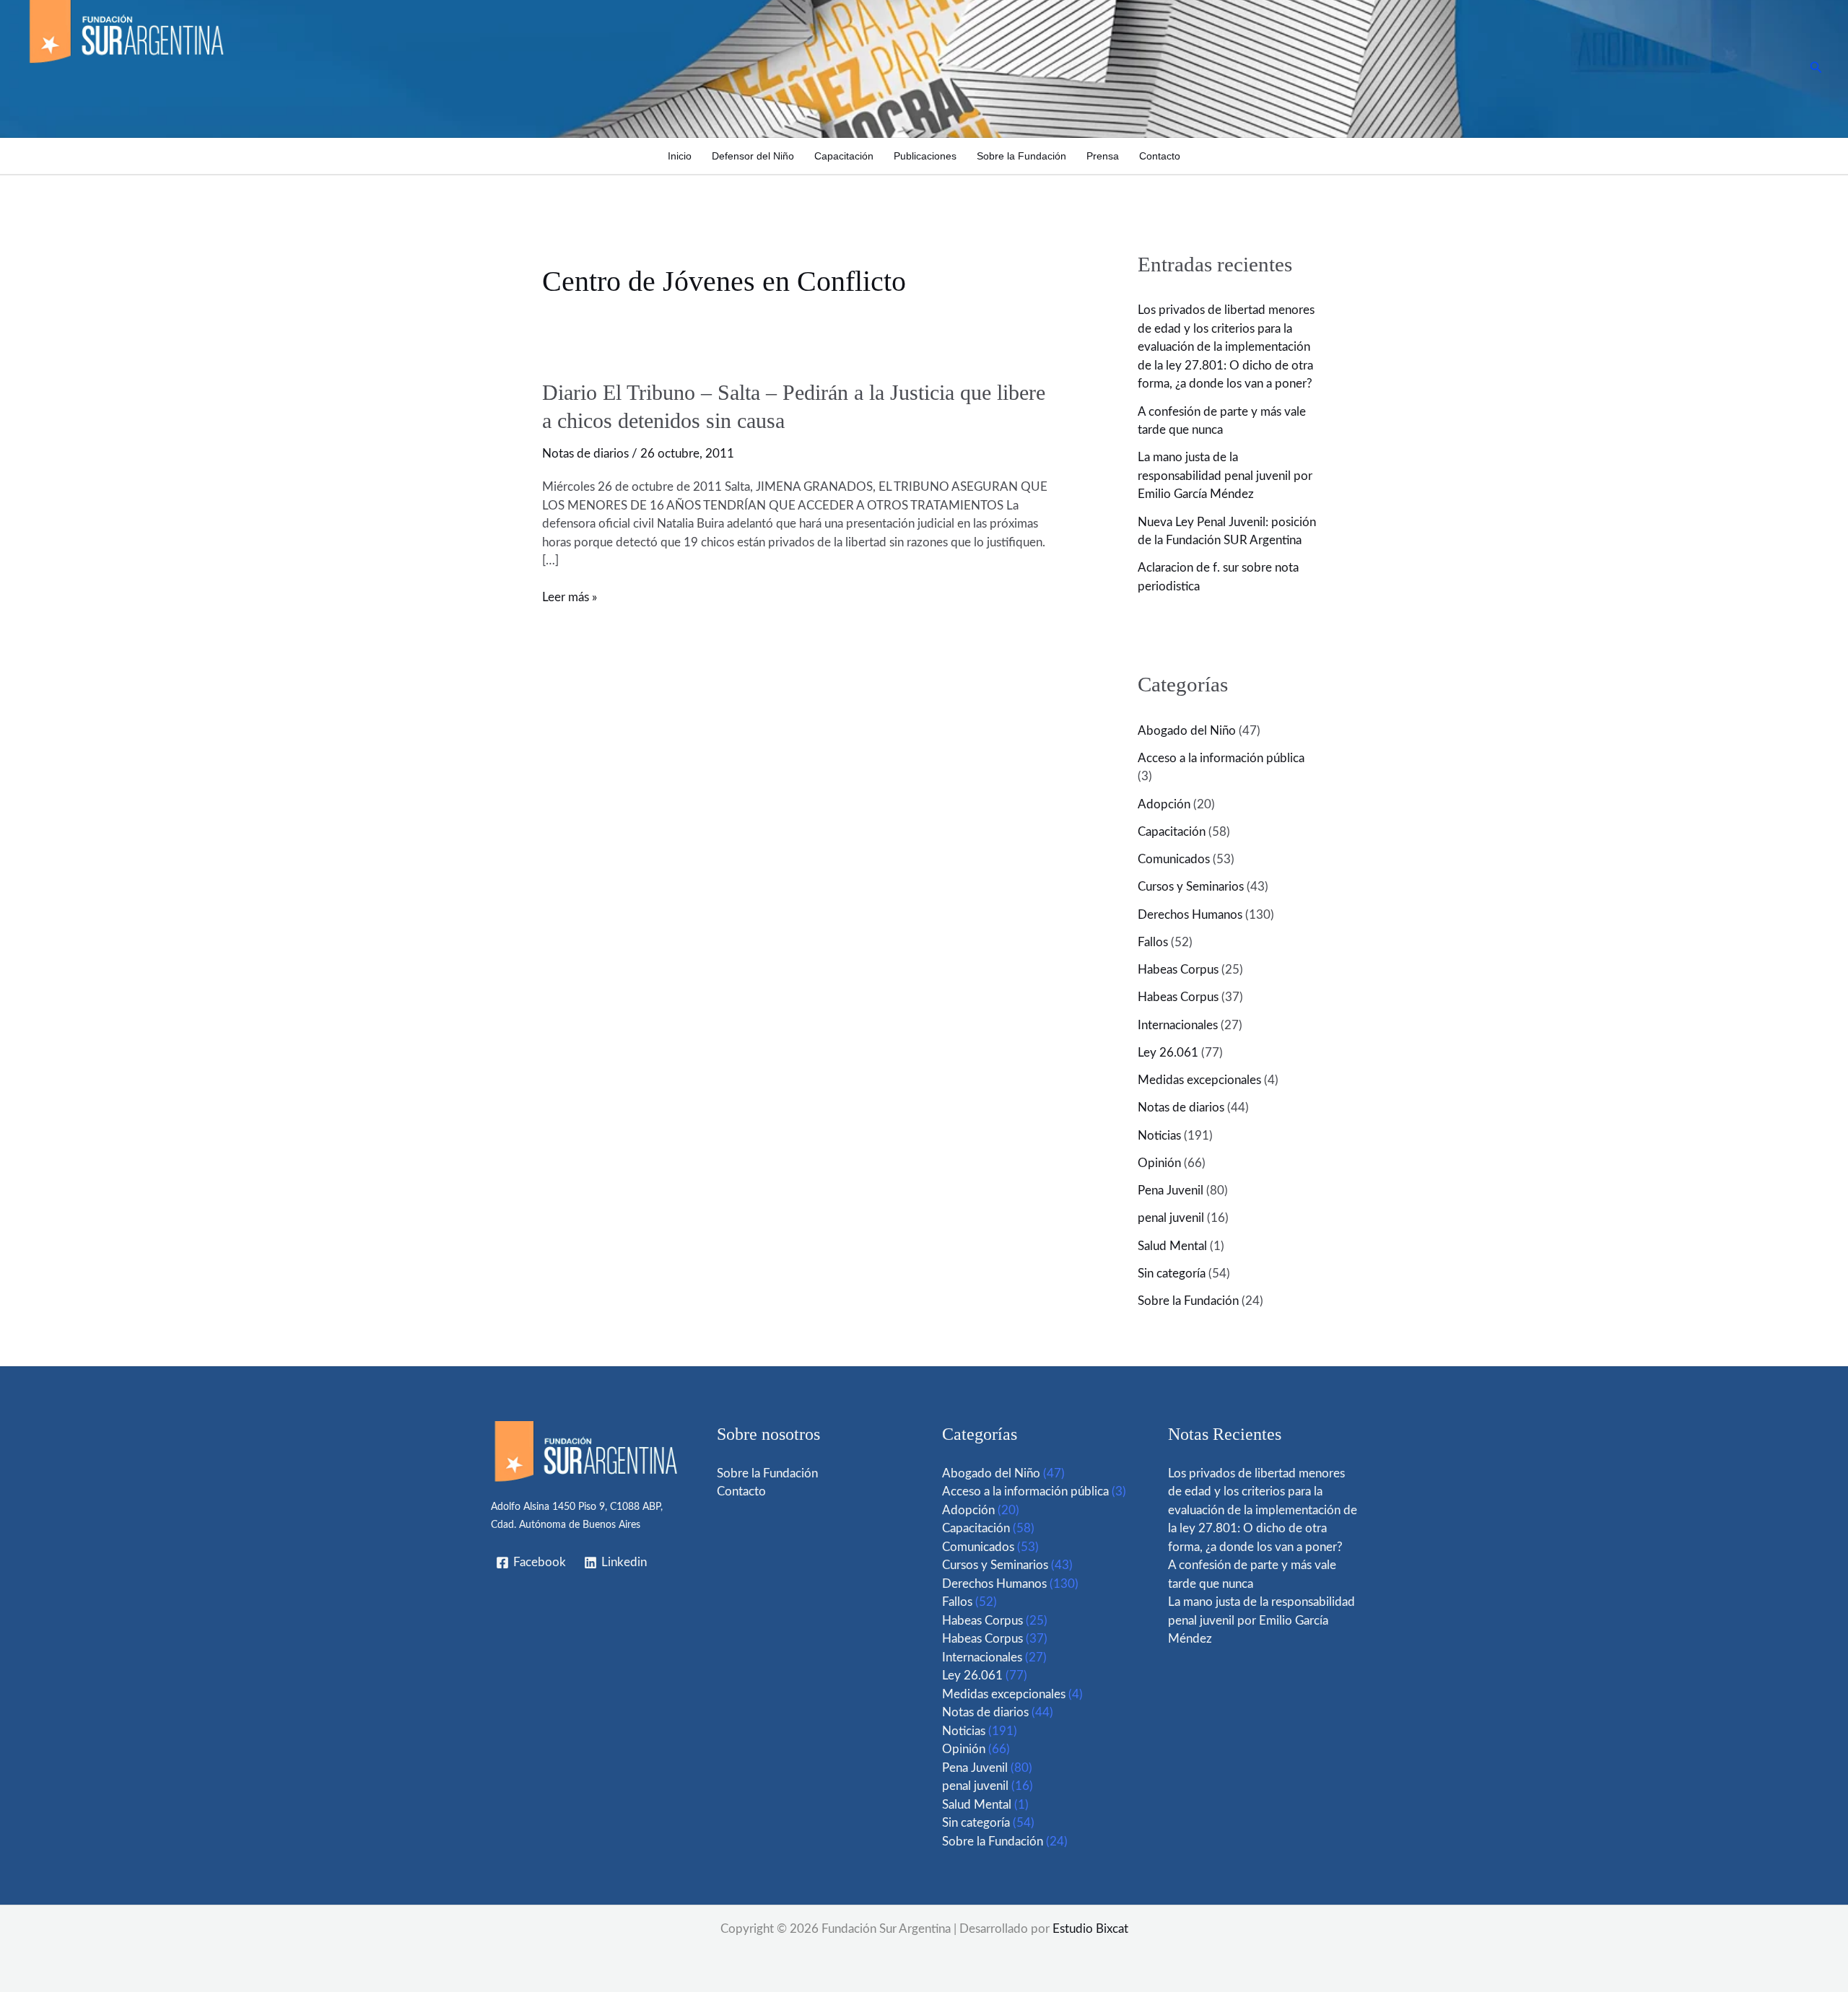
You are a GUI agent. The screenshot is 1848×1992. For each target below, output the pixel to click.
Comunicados (1174, 859)
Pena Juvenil (1171, 1191)
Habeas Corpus (1178, 970)
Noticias (1159, 1136)
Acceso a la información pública (1221, 758)
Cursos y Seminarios (1191, 887)
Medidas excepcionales (1199, 1080)
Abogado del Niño (1187, 731)
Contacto (1160, 156)
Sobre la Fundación (1021, 156)
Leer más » (570, 598)
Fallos (1153, 942)
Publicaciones (925, 156)
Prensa (1103, 156)
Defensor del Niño (753, 156)
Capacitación (844, 156)
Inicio (680, 156)
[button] (1816, 68)
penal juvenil (1171, 1218)
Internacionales (1178, 1025)
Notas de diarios (585, 454)
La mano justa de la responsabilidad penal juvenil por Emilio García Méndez (1225, 476)
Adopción (1164, 804)
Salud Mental (1172, 1246)
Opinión (1159, 1163)
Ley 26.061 (1168, 1053)
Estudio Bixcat (1090, 1929)
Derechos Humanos (1190, 915)
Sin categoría (1172, 1274)
